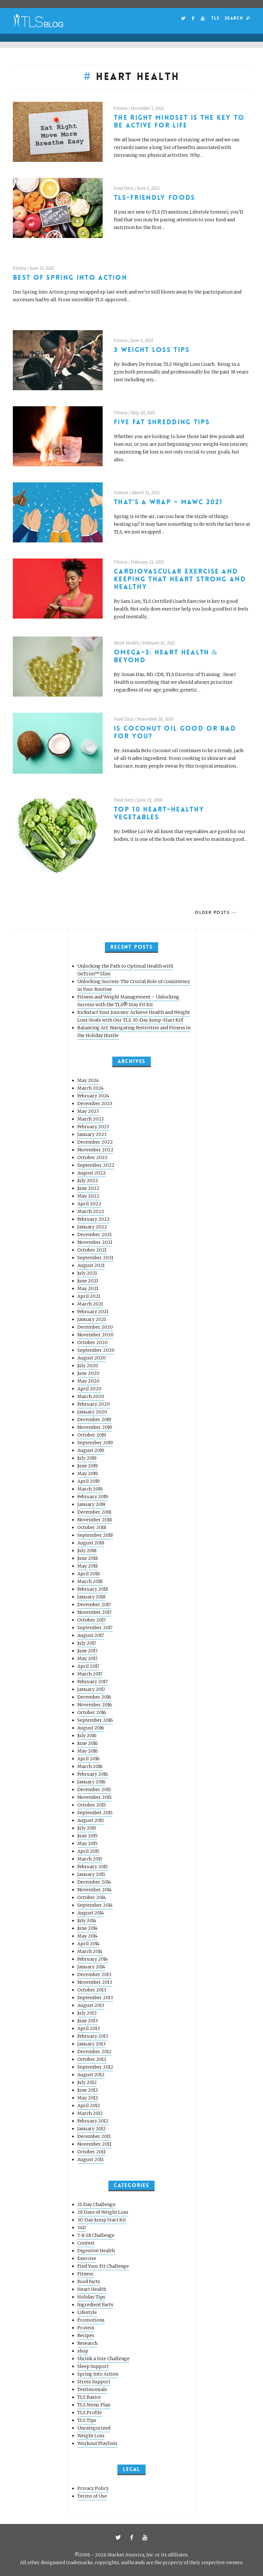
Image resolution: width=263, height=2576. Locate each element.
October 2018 (92, 1527)
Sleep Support (93, 2366)
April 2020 (89, 1389)
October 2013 (92, 1990)
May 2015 (87, 1843)
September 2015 (95, 1813)
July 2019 (87, 1458)
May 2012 (88, 2098)
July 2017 (87, 1643)
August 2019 (91, 1450)
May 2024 (88, 1080)
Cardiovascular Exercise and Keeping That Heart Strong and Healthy (180, 579)
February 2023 (93, 1127)
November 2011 (94, 2144)
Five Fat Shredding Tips (162, 422)
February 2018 (93, 1589)
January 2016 (91, 1782)
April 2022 (89, 1204)
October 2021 (92, 1250)
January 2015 (91, 1874)
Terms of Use (92, 2496)
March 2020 (91, 1396)
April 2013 (89, 2028)
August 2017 (91, 1635)
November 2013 (95, 1982)
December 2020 (95, 1327)
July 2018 (87, 1551)
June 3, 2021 (142, 341)
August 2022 (92, 1173)
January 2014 (91, 1967)
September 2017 (95, 1628)
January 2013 (91, 2044)
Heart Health (126, 643)
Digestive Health (96, 2251)
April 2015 (88, 1851)
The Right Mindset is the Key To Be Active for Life (179, 122)
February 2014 (93, 1959)
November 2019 (95, 1427)
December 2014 (94, 1882)
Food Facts (124, 188)
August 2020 (92, 1358)
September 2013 (95, 1998)
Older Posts (212, 912)
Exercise (87, 2258)
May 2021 (88, 1288)
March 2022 (91, 1211)
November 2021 (95, 1242)
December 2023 (95, 1103)
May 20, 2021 (143, 413)
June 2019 (88, 1466)
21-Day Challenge (96, 2204)
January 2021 (92, 1319)
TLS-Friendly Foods (155, 198)
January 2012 (92, 2129)
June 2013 (88, 2021)
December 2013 (94, 1974)
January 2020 (92, 1412)
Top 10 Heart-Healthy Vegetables (159, 813)
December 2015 (94, 1789)
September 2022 (96, 1165)
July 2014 (87, 1921)
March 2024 (90, 1088)
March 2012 (90, 2113)
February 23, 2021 (147, 562)
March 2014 (90, 1951)
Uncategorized (94, 2428)
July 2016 (87, 1736)
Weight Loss (91, 2436)
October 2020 (93, 1342)
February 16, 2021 (159, 643)
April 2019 (89, 1481)
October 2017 (92, 1620)
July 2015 (87, 1828)
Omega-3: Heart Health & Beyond (166, 656)
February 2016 (93, 1774)
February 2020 (93, 1404)
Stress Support (94, 2382)
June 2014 (87, 1928)
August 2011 (90, 2159)
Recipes (86, 2335)
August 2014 (91, 1913)
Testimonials (92, 2389)
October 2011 (91, 2152)
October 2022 (93, 1157)
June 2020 (88, 1373)
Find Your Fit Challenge (103, 2266)
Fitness (121, 108)
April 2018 (89, 1574)
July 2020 (88, 1366)
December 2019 (94, 1420)
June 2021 (88, 1281)
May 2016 (88, 1751)
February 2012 (93, 2121)
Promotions (91, 2320)
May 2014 (87, 1936)
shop (83, 2351)
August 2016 (91, 1728)
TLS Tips (87, 2420)
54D (82, 2228)
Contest (121, 493)
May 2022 (88, 1196)
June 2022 (88, 1188)
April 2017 (88, 1666)
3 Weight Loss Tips (152, 350)
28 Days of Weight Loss (103, 2212)
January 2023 (92, 1134)
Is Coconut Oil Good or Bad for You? (175, 732)
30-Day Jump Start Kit (102, 2220)
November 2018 (95, 1520)
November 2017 (94, 1612)
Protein (86, 2328)
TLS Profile (90, 2413)
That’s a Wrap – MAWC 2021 (168, 502)
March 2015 (90, 1859)
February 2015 (93, 1867)
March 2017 (90, 1674)
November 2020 (95, 1335)
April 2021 (89, 1296)
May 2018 (88, 1566)
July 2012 (87, 2082)
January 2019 (91, 1504)
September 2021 (95, 1258)
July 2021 (87, 1273)
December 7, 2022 (147, 108)
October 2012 (92, 2059)
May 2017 (87, 1658)
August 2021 (91, 1265)
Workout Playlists (97, 2443)
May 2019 (88, 1473)
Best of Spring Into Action (70, 278)
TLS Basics (89, 2397)
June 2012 (88, 2090)
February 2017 (93, 1682)
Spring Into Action (98, 2374)
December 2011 (94, 2136)
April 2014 (88, 1944)
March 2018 (90, 1581)
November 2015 (94, 1797)
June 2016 (88, 1743)
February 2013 (93, 2036)
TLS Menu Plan (94, 2405)
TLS (215, 18)
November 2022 (95, 1150)
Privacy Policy (93, 2488)
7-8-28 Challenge (96, 2235)
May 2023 (88, 1111)
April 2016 (89, 1759)
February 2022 (93, 1219)
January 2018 (91, 1597)
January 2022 (92, 1227)
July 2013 (87, 2013)
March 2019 (90, 1489)
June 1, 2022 (148, 188)
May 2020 (88, 1381)
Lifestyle (87, 2312)
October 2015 (92, 1805)
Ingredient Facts (95, 2305)
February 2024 (93, 1096)
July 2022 (88, 1181)
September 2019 (95, 1443)
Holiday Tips (91, 2297)
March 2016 (90, 1766)
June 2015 (87, 1836)
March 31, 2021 (146, 493)
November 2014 (94, 1890)
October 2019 (92, 1435)
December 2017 (94, 1605)
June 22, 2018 (150, 800)
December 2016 (94, 1697)
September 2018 (95, 1535)
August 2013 (91, 2005)
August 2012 (91, 2075)
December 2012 (94, 2052)
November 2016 (95, 1705)
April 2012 (89, 2106)
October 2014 (92, 1897)
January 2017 (91, 1689)
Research (87, 2343)
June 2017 (87, 1651)
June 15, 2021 (42, 268)
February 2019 (93, 1497)
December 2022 (95, 1142)
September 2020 (96, 1350)
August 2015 (91, 1820)
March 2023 (90, 1119)
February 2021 (93, 1312)
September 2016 (95, 1720)
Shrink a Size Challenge (103, 2359)
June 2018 (88, 1558)
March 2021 (90, 1304)
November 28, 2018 (155, 719)
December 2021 (94, 1235)
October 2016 (92, 1712)
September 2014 (95, 1905)
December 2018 (94, 1512)
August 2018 (91, 1543)
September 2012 (95, 2067)
